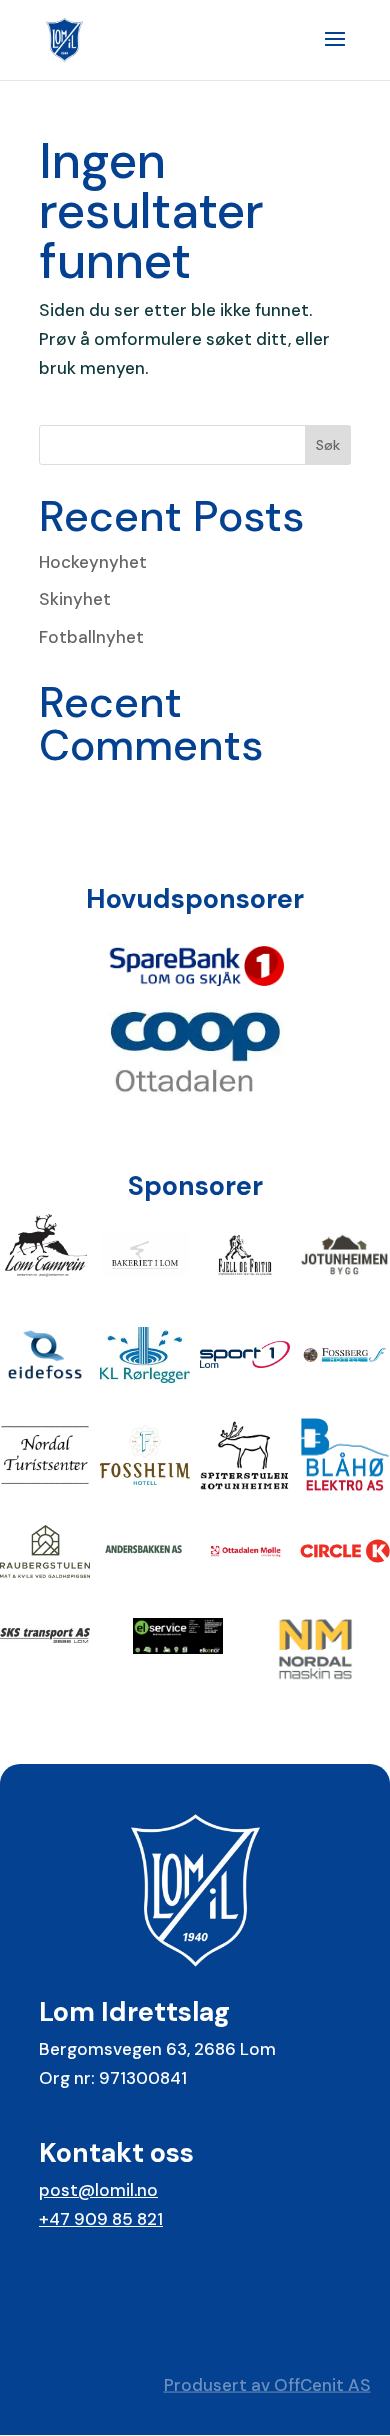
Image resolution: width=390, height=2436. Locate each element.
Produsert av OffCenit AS (267, 2384)
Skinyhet (75, 599)
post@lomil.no (98, 2190)
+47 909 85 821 (101, 2219)
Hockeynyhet (93, 562)
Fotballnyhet (91, 637)
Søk (328, 445)
